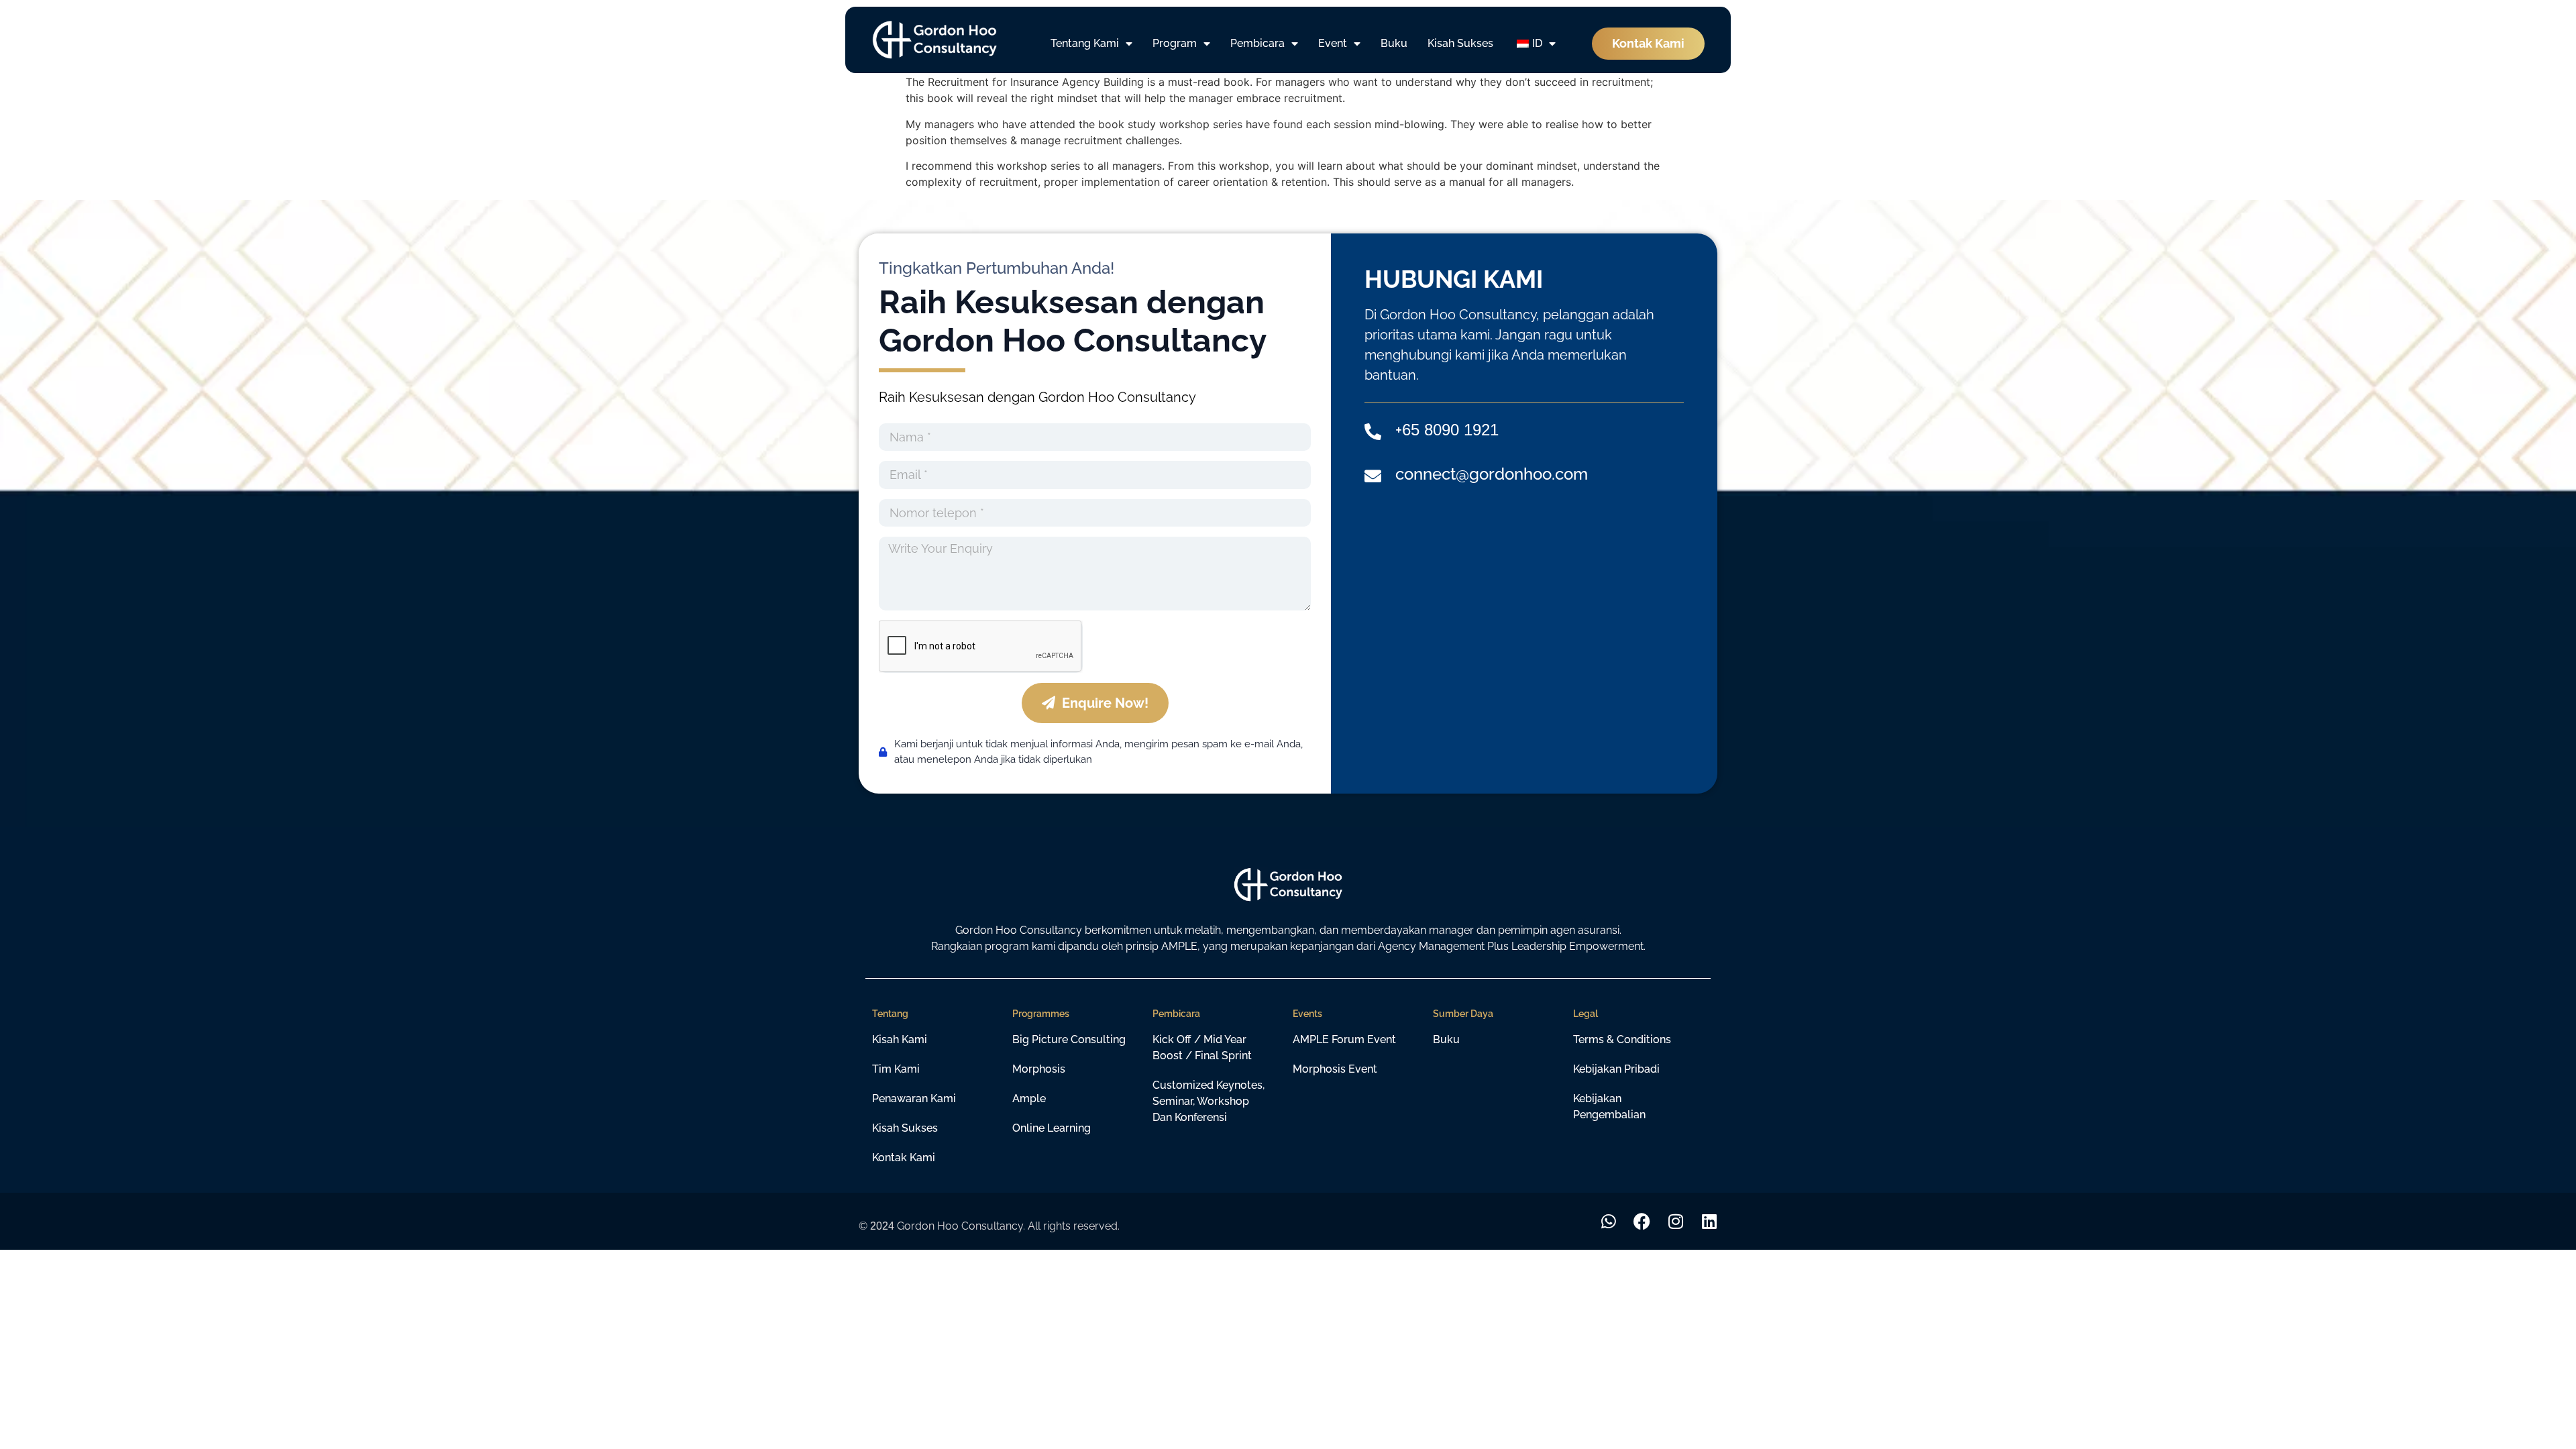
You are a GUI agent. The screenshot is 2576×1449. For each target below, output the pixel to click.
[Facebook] (1642, 1221)
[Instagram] (1675, 1221)
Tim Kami (896, 1069)
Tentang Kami (1085, 43)
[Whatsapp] (1608, 1221)
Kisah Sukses (1460, 43)
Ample (1029, 1098)
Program (1175, 43)
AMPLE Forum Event (1344, 1039)
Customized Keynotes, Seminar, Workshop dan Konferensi (1209, 1101)
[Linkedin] (1709, 1221)
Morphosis (1039, 1069)
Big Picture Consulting (1069, 1039)
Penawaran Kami (914, 1098)
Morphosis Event (1335, 1069)
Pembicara (1257, 43)
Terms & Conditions (1622, 1039)
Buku (1394, 43)
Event (1333, 43)
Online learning (1052, 1128)
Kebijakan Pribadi (1616, 1069)
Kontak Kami (904, 1158)
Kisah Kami (900, 1039)
